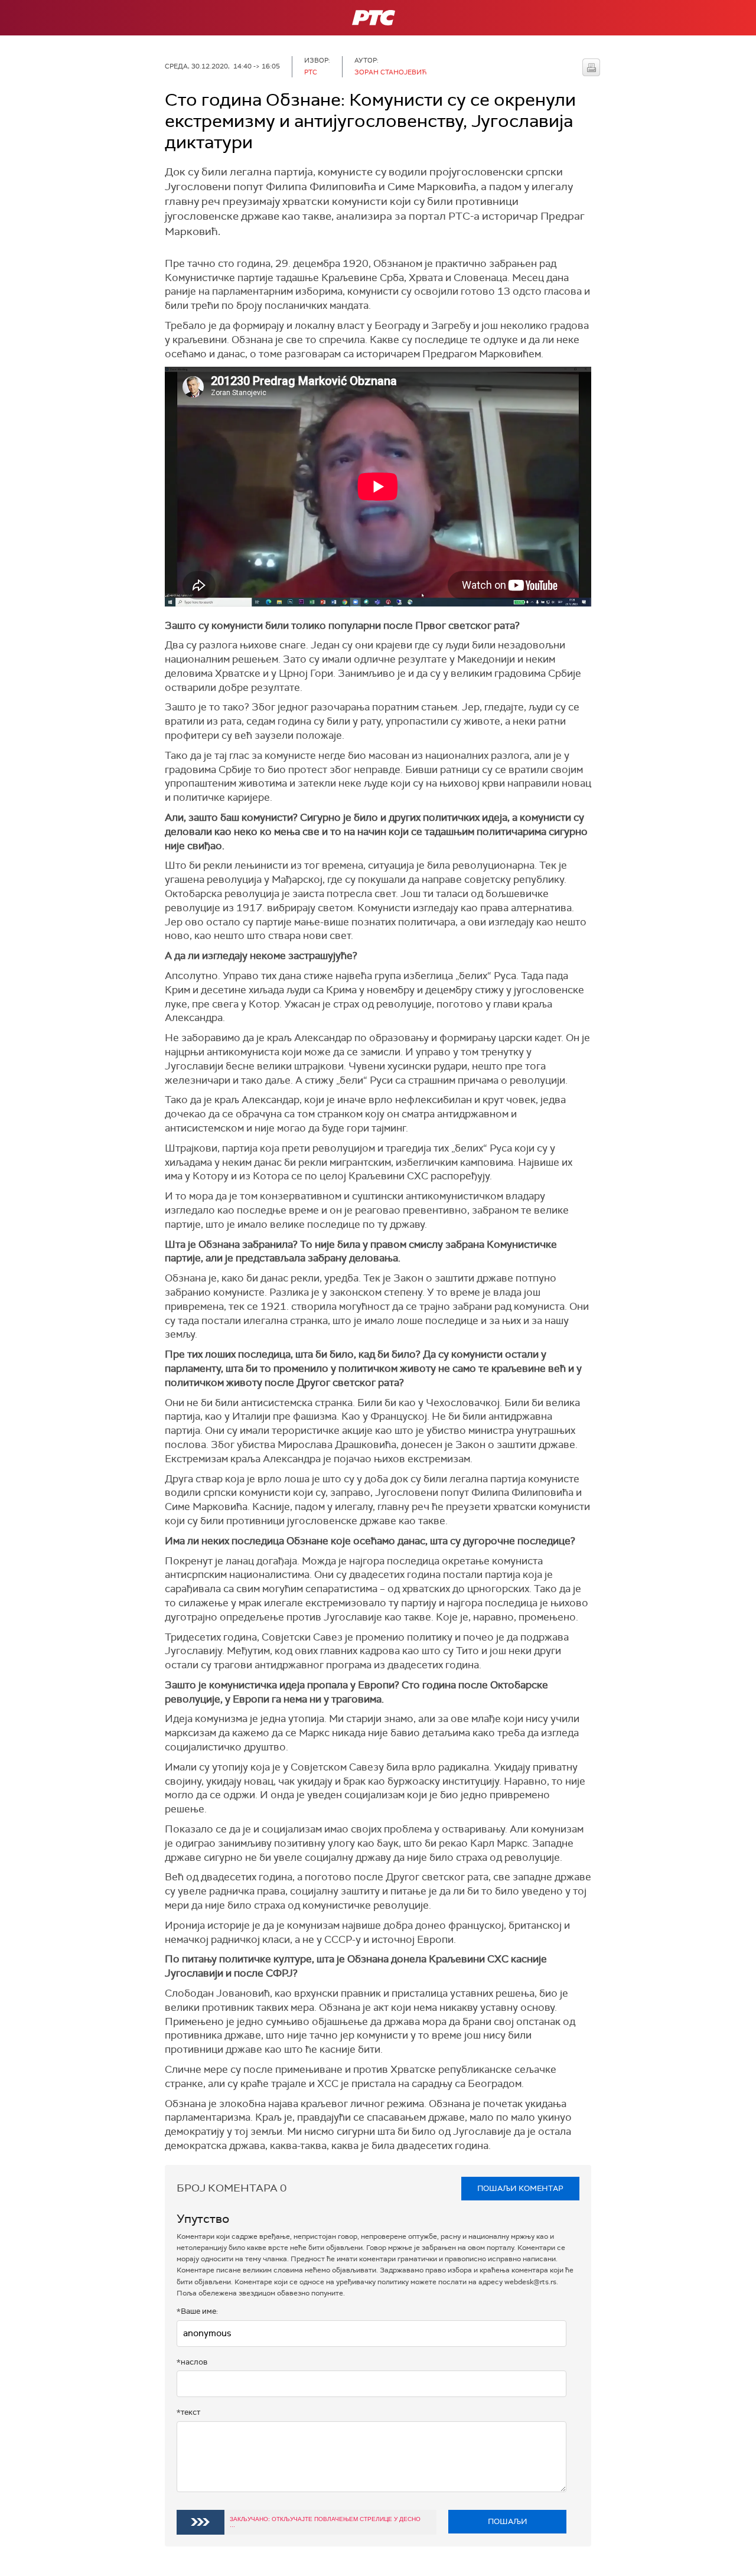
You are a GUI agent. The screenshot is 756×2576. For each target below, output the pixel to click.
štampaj (591, 67)
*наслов (192, 2362)
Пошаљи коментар (520, 2188)
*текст (188, 2412)
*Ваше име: (197, 2311)
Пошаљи (508, 2521)
